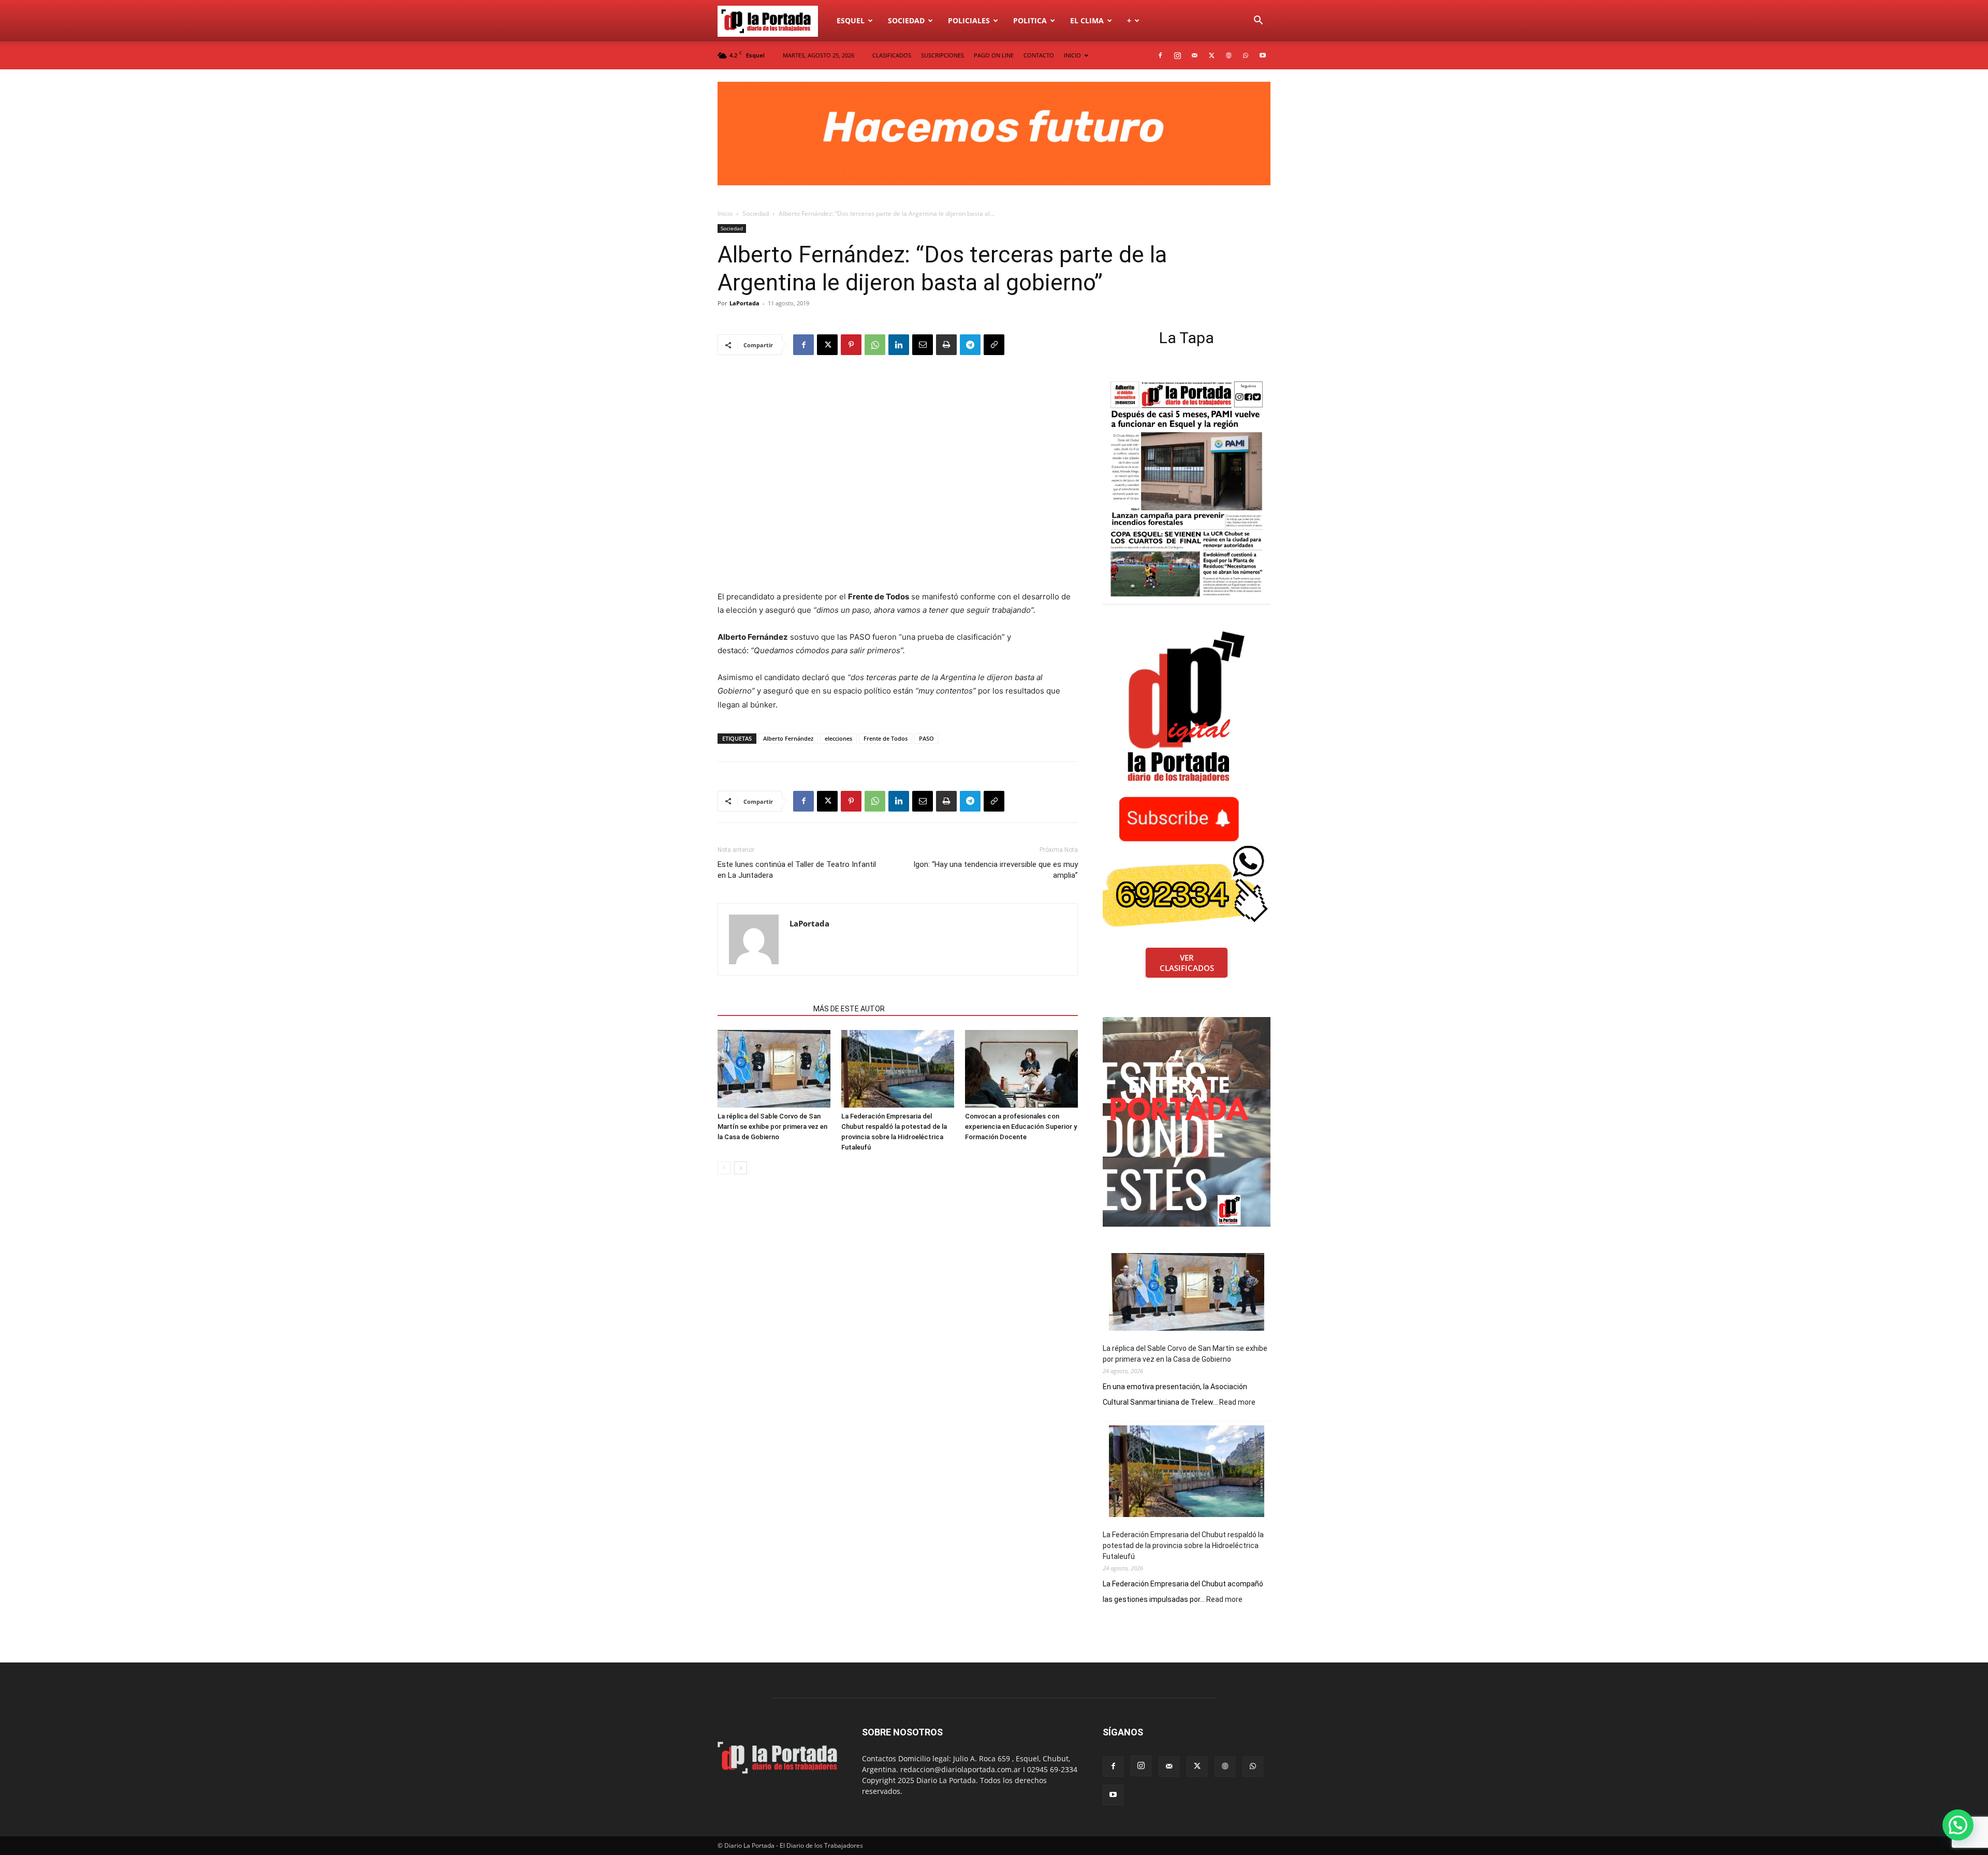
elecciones (838, 738)
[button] (1258, 21)
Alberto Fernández (788, 738)
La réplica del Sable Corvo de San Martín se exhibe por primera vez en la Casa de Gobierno (772, 1127)
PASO (926, 738)
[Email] (923, 345)
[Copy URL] (994, 345)
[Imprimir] (946, 345)
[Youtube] (1263, 55)
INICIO (1072, 55)
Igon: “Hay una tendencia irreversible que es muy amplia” (996, 870)
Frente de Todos (886, 738)
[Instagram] (1177, 55)
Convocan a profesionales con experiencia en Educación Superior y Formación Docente (1021, 1127)
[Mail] (1194, 55)
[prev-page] (724, 1168)
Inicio (725, 214)
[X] (1211, 55)
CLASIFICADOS (892, 55)
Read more (1237, 1403)
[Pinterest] (851, 345)
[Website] (1229, 55)
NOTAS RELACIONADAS (762, 1009)
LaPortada (744, 303)
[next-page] (741, 1168)
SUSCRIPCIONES (942, 55)
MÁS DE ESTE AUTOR (849, 1009)
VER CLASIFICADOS (1187, 963)
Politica (1030, 20)
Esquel (851, 20)
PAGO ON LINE (994, 55)
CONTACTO (1039, 55)
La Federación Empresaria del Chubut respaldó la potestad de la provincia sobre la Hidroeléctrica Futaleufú (1183, 1545)
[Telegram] (970, 345)
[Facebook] (1160, 55)
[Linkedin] (899, 345)
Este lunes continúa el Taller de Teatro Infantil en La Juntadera (797, 870)
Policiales (969, 20)
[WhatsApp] (1246, 55)
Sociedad (906, 20)
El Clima (1087, 20)
